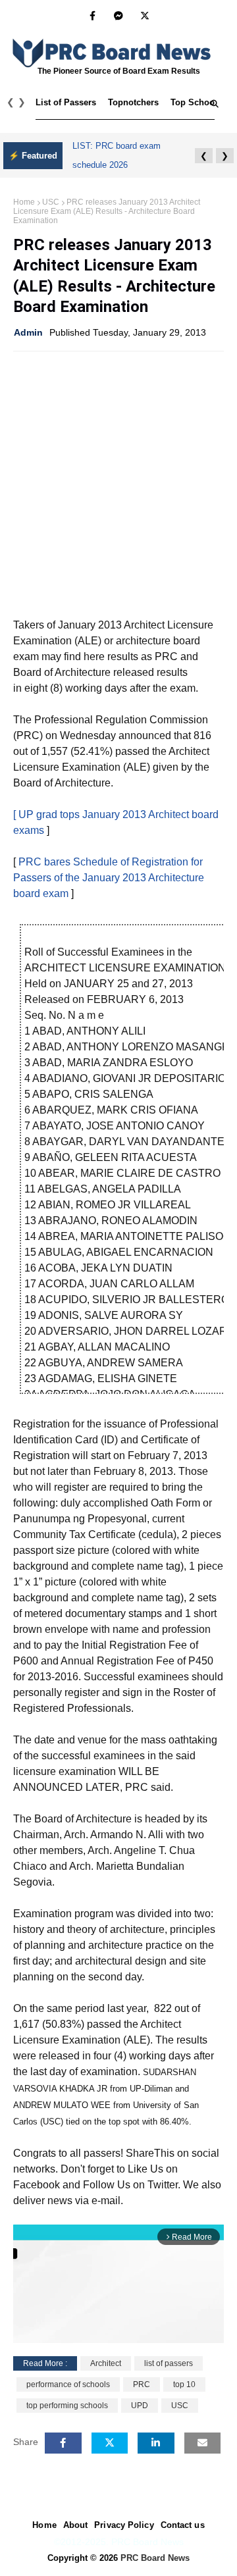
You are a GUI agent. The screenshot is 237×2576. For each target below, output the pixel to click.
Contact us (183, 2525)
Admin (28, 332)
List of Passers (66, 102)
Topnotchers (133, 102)
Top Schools (196, 102)
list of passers (169, 2363)
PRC (142, 2384)
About (76, 2525)
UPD (140, 2406)
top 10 (184, 2384)
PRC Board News (155, 2558)
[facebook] (92, 16)
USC (51, 202)
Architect (106, 2363)
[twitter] (145, 16)
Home (24, 202)
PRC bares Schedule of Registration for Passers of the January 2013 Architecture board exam (109, 878)
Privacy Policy (124, 2525)
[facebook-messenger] (118, 16)
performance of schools (68, 2384)
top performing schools (67, 2406)
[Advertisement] (118, 483)
